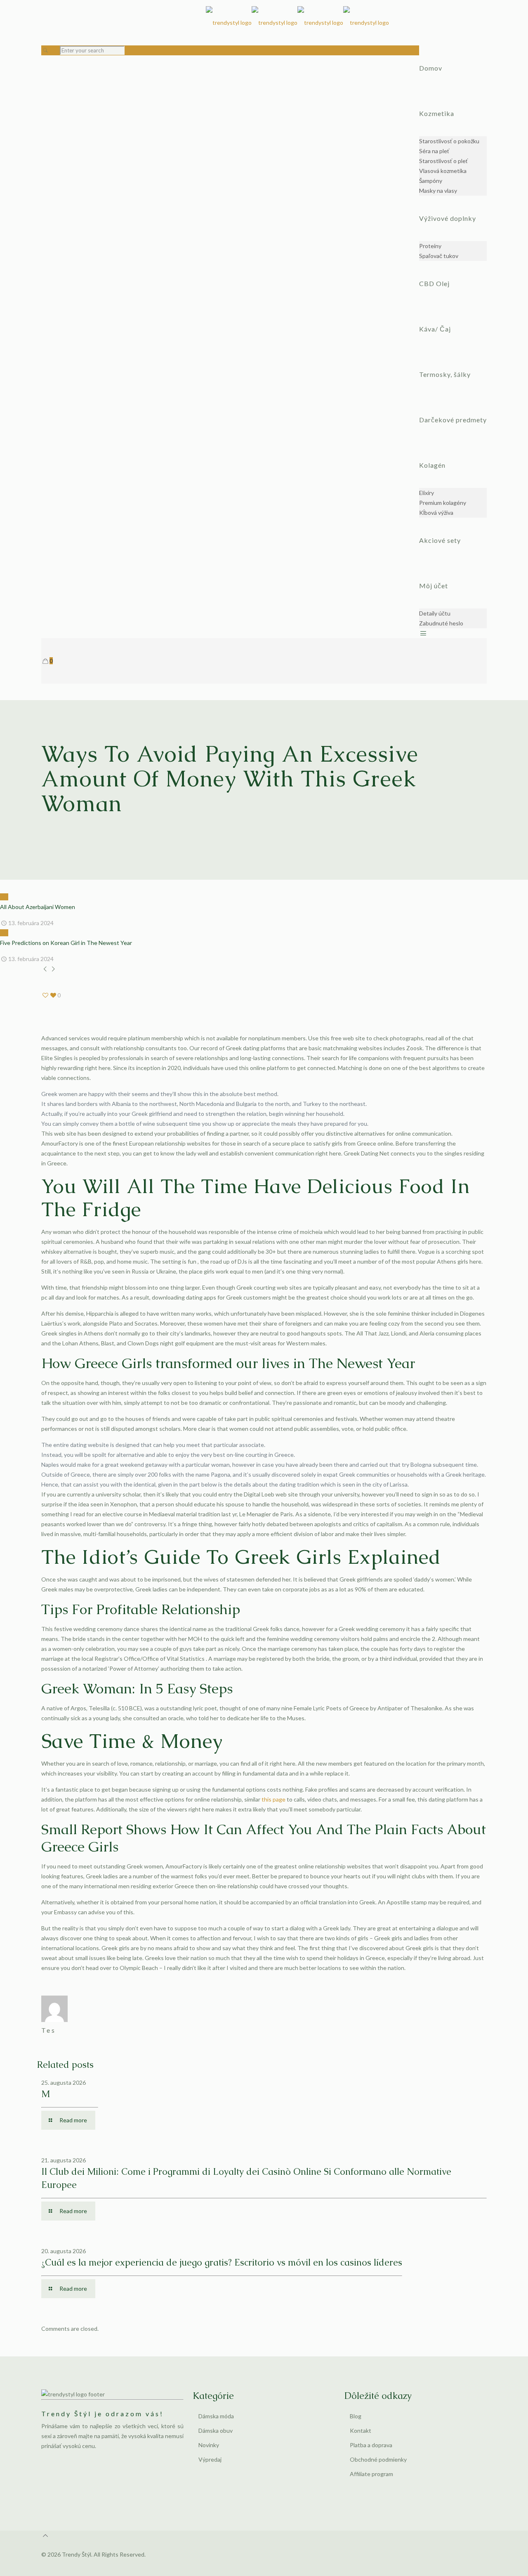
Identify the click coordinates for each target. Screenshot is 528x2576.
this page (273, 1799)
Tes (49, 2030)
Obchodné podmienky (378, 2459)
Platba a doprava (371, 2445)
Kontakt (361, 2430)
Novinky (209, 2445)
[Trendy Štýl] (297, 23)
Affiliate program (371, 2474)
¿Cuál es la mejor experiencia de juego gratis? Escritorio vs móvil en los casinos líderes (222, 2262)
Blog (356, 2416)
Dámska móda (216, 2416)
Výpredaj (210, 2459)
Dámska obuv (216, 2430)
